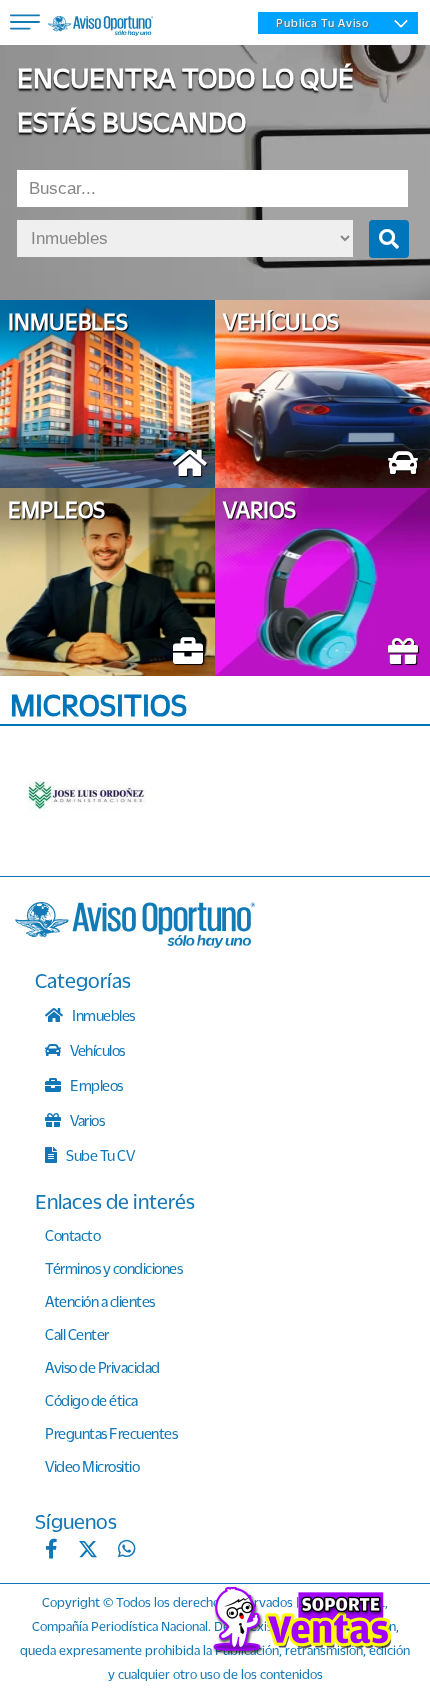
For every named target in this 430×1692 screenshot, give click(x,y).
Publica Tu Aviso (322, 23)
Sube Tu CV (99, 1155)
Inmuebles (102, 1015)
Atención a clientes (100, 1301)
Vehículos (96, 1050)
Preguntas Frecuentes (111, 1433)
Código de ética (91, 1400)
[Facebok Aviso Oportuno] (51, 1551)
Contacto (72, 1235)
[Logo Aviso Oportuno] (100, 28)
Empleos (95, 1085)
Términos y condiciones (113, 1268)
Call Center (77, 1334)
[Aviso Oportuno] (135, 942)
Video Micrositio (92, 1466)
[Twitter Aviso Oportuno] (88, 1551)
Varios (86, 1120)
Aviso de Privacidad (102, 1367)
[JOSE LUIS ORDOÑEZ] (105, 796)
